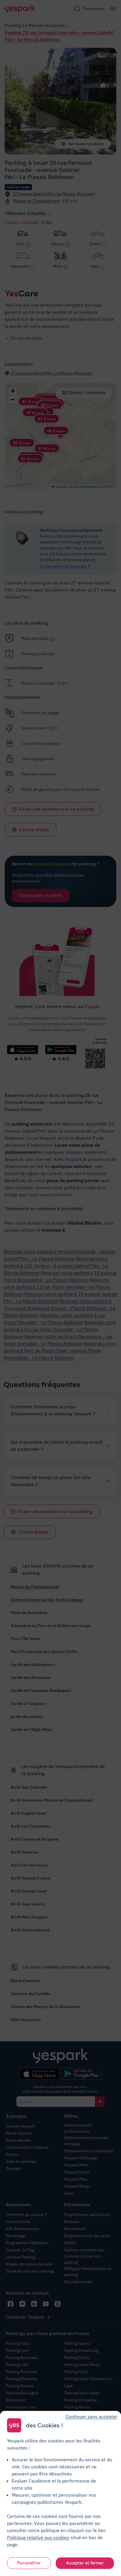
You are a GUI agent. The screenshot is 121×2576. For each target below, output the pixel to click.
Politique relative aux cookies (38, 2537)
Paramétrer (29, 2563)
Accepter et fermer (85, 2563)
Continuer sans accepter (91, 2416)
